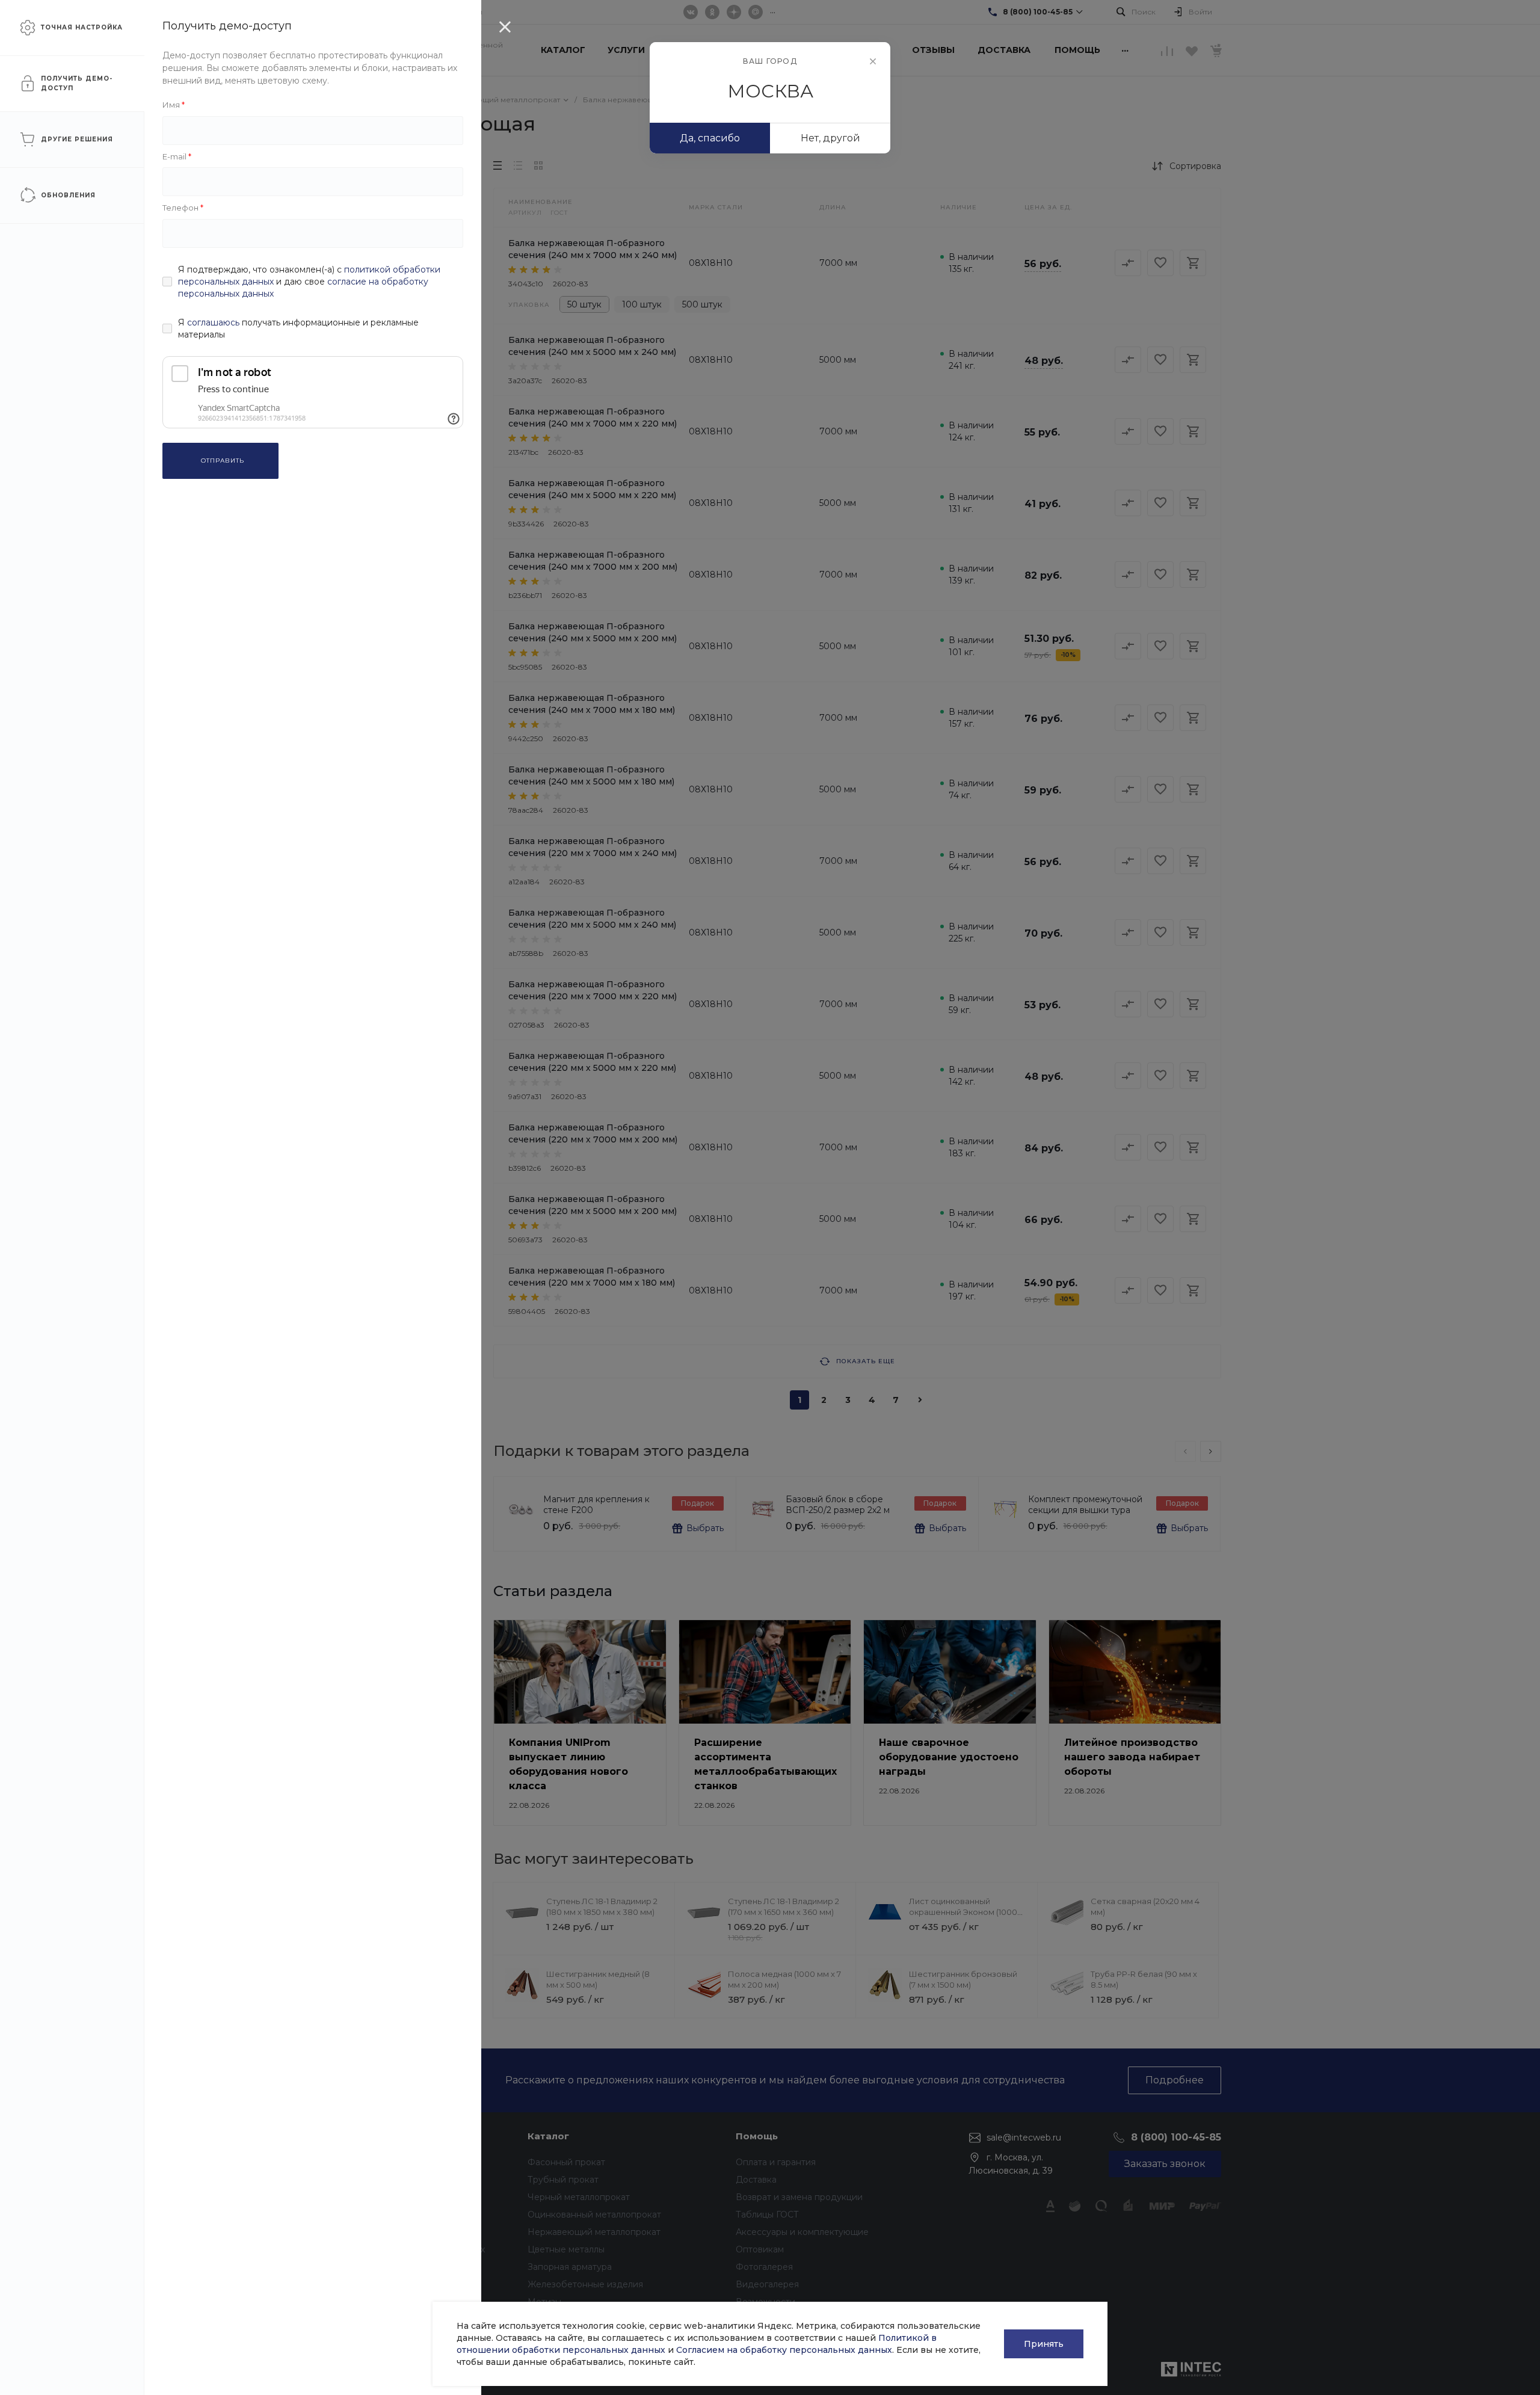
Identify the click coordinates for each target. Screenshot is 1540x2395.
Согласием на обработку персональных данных (784, 2350)
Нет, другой (830, 138)
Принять (1044, 2344)
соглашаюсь (213, 322)
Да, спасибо (710, 138)
